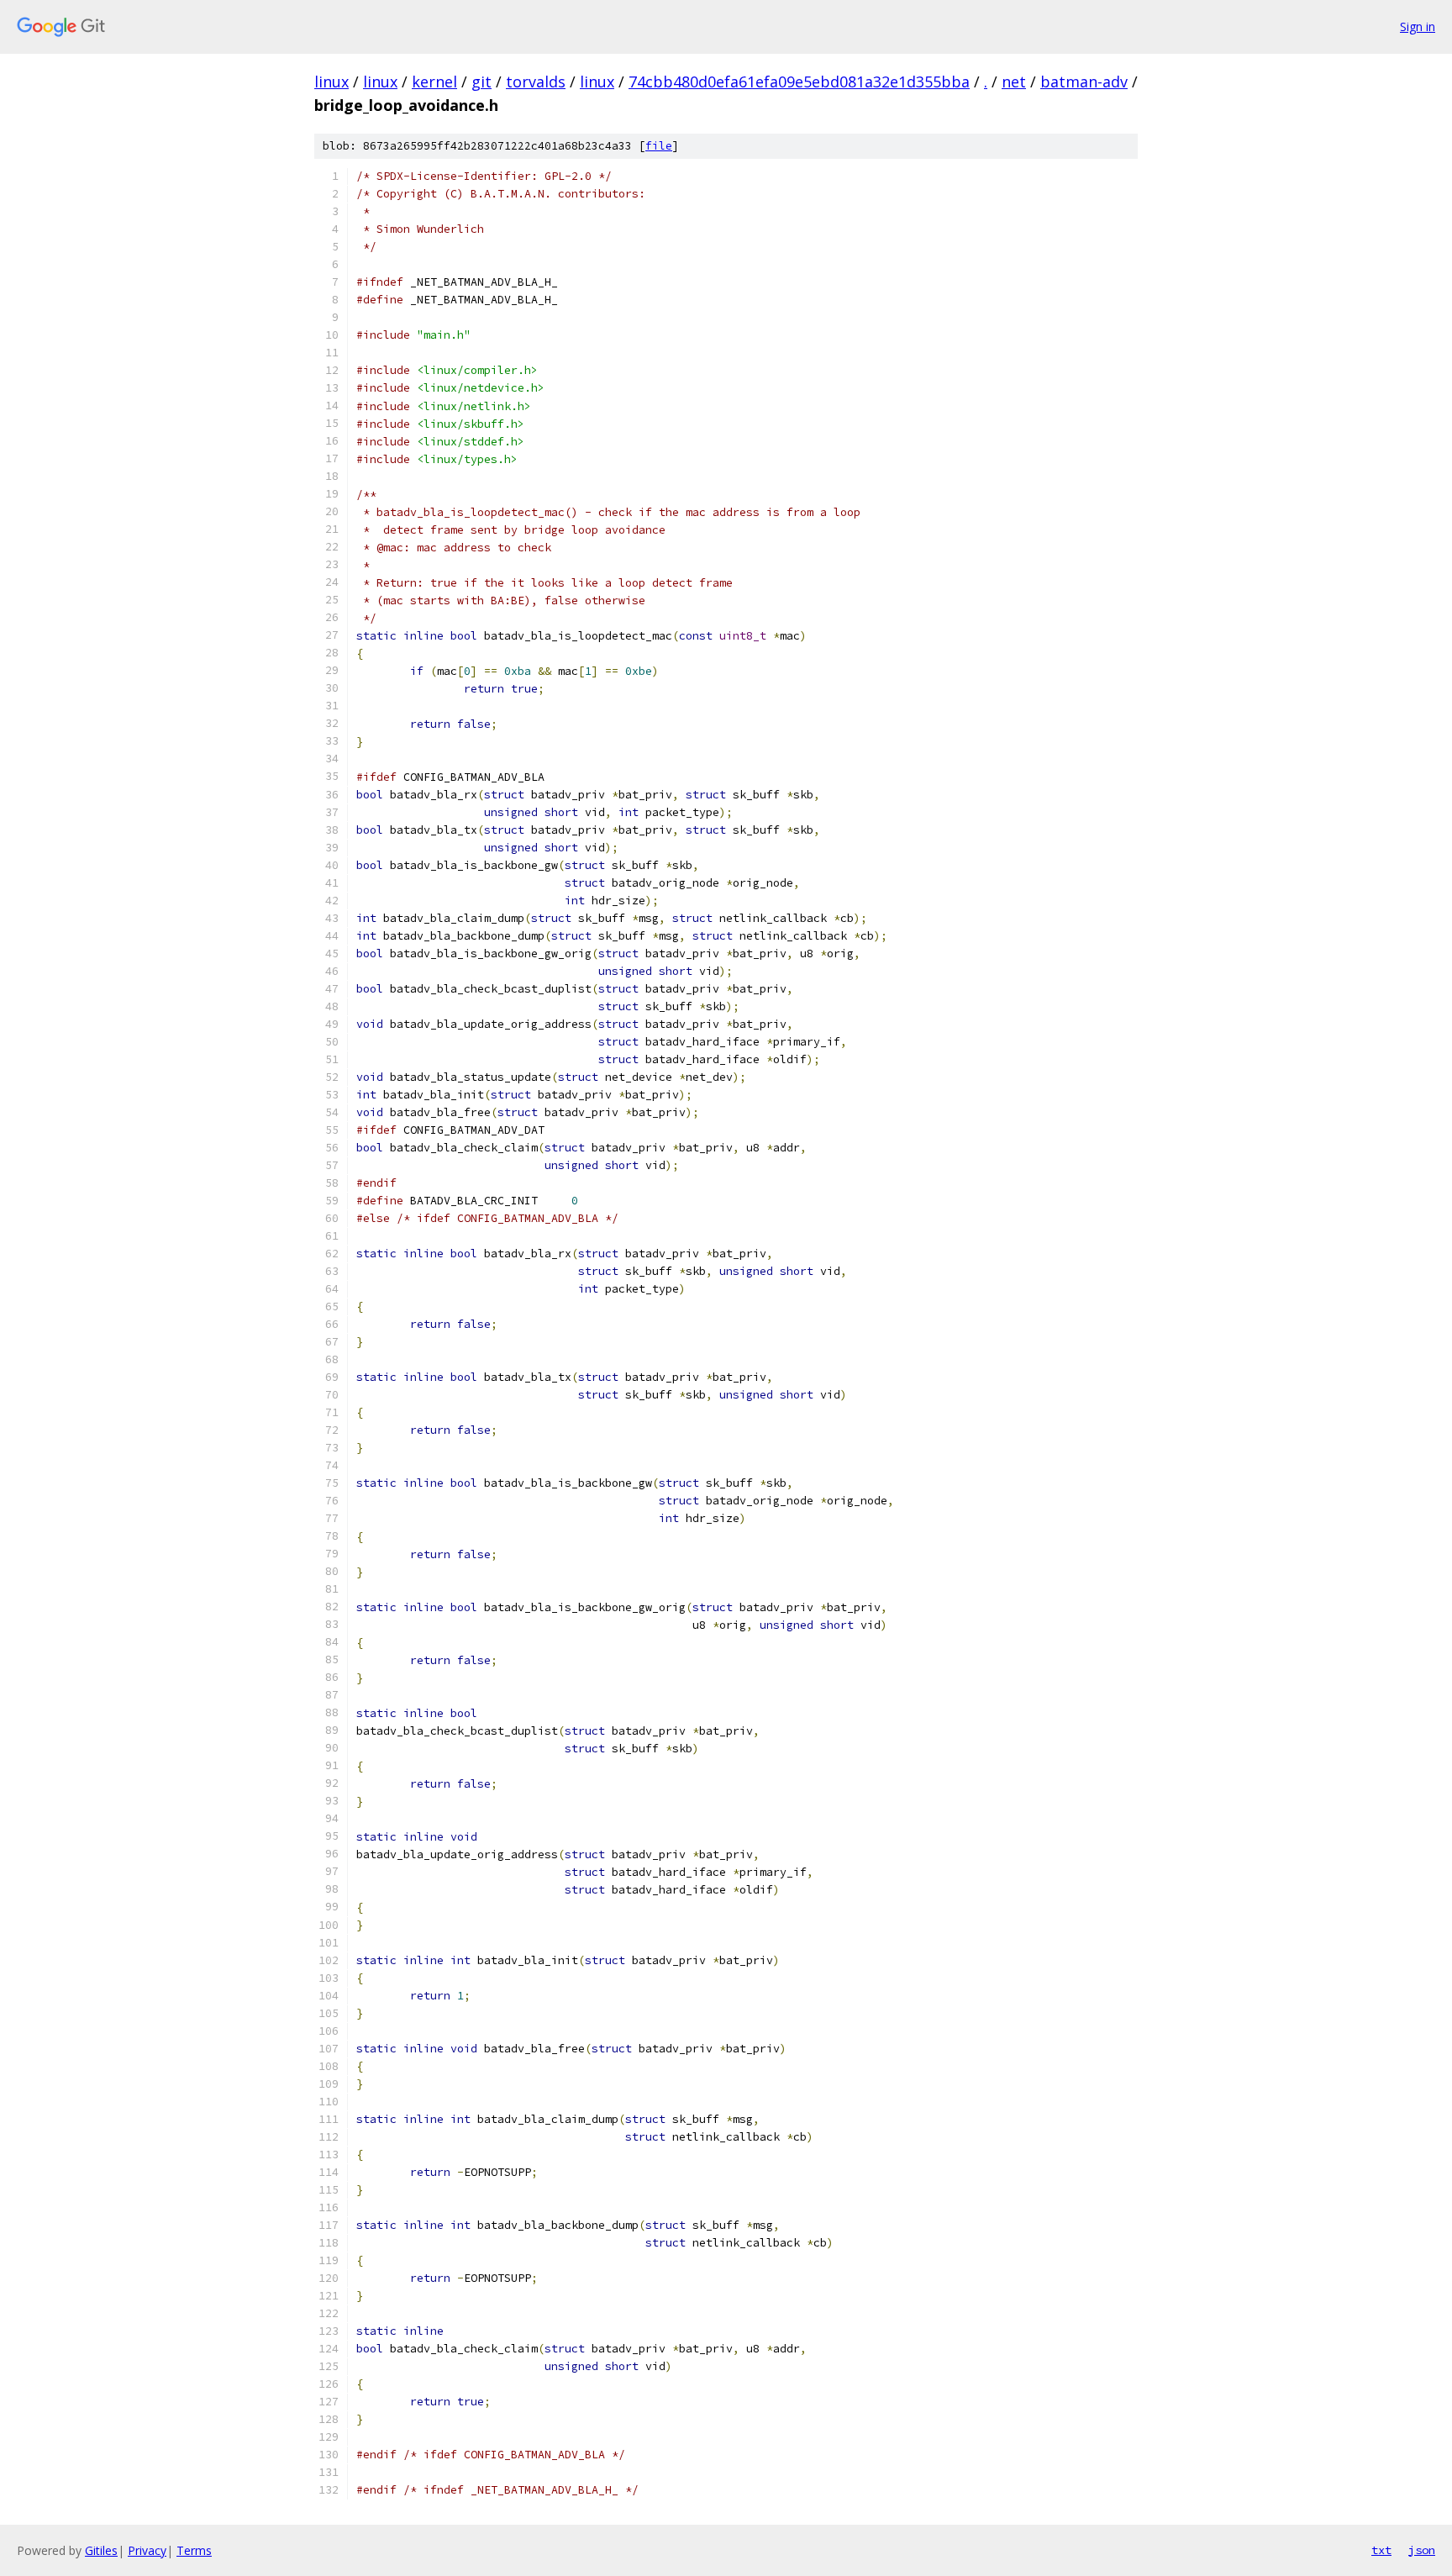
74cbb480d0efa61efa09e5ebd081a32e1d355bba (799, 82)
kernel (434, 82)
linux (331, 82)
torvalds (536, 82)
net (1014, 82)
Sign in (1418, 26)
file (659, 146)
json (1422, 2550)
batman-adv (1084, 82)
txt (1381, 2550)
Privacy (147, 2550)
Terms (194, 2550)
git (481, 82)
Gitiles (101, 2550)
